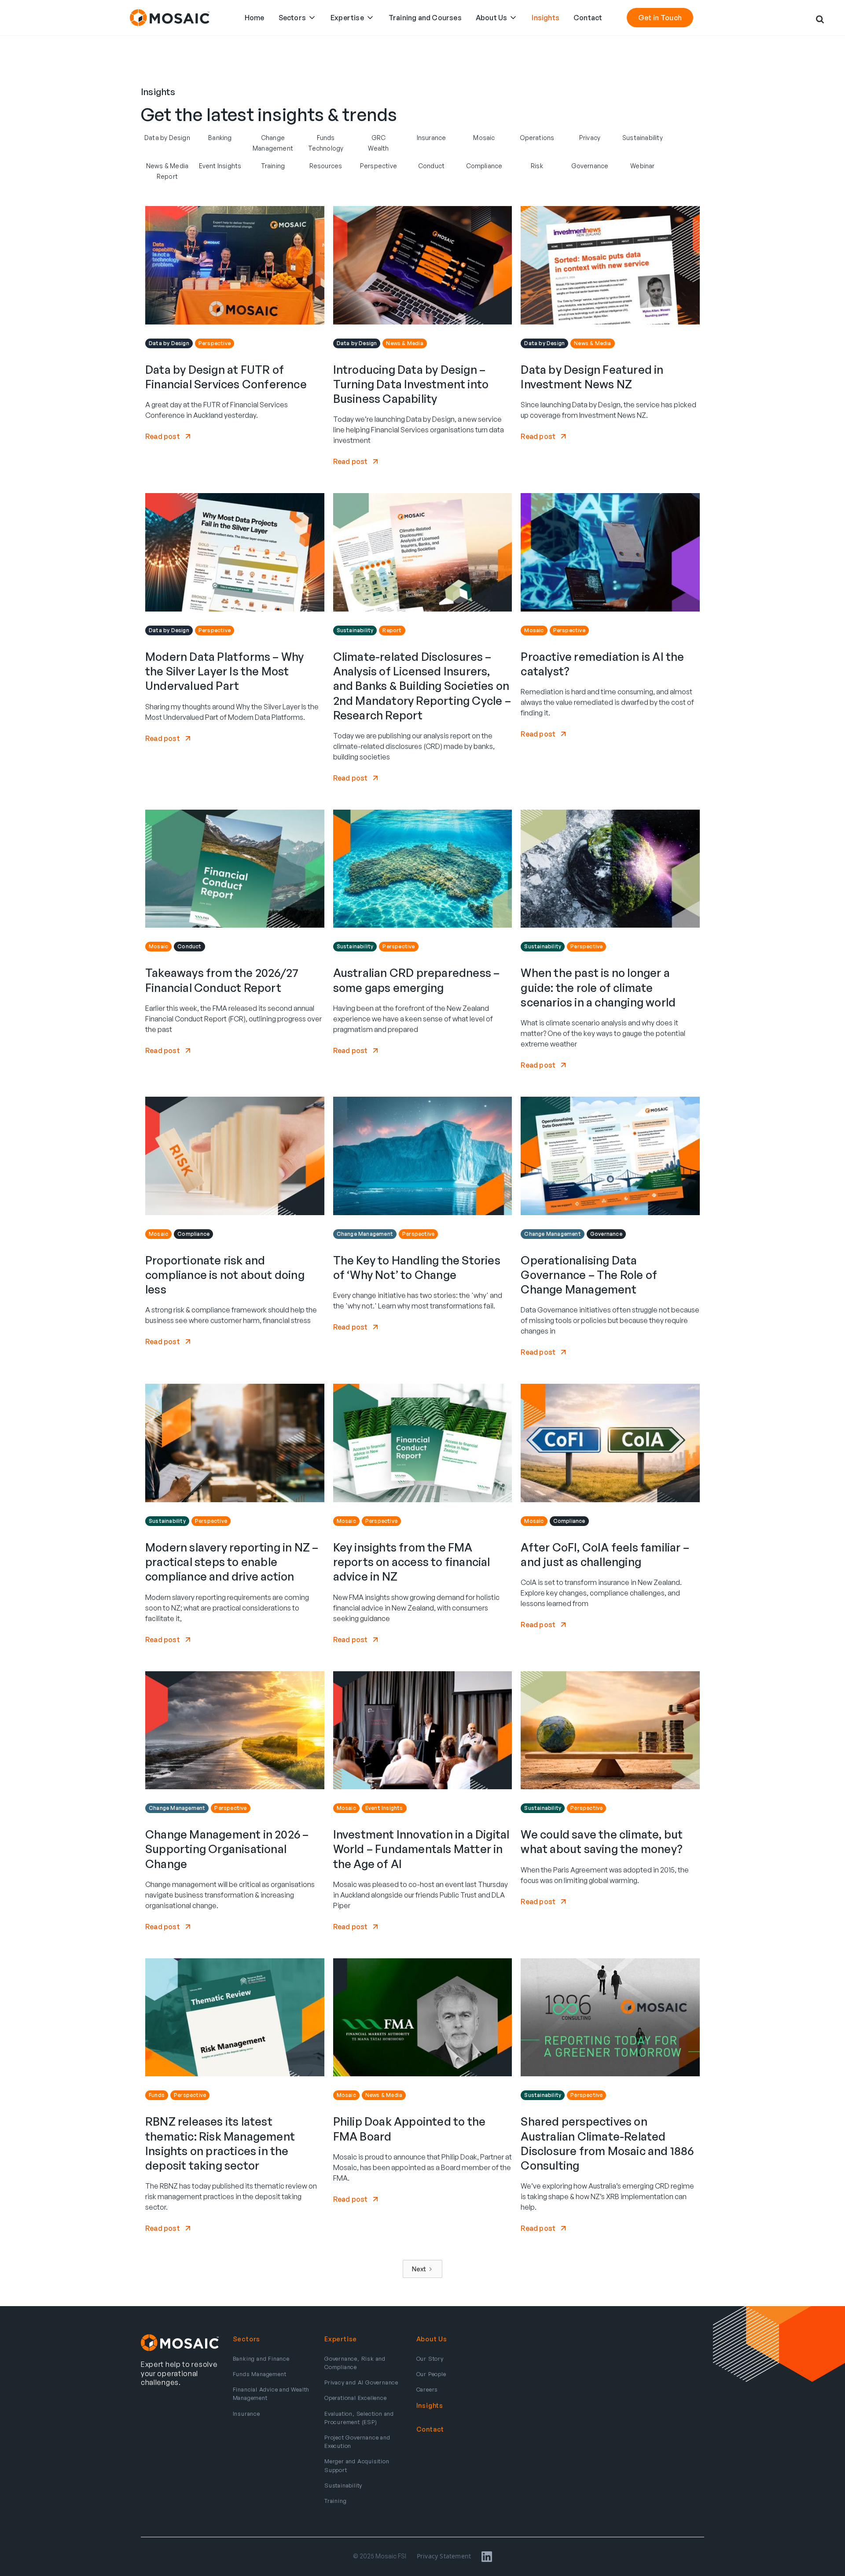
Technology (326, 148)
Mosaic (484, 138)
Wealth (378, 148)
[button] (298, 18)
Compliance (484, 166)
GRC (379, 138)
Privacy (590, 138)
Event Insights (220, 166)
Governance (590, 166)
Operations (537, 138)
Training (273, 166)
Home (255, 18)
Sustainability (643, 138)
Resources (326, 166)
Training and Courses (425, 18)
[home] (170, 18)
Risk (537, 166)
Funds (326, 138)
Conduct (431, 166)
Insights (546, 18)
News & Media (167, 166)
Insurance (432, 138)
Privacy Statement (444, 2556)
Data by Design (167, 138)
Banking (220, 138)
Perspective (378, 166)
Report (167, 176)
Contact (588, 18)
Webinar (642, 166)
